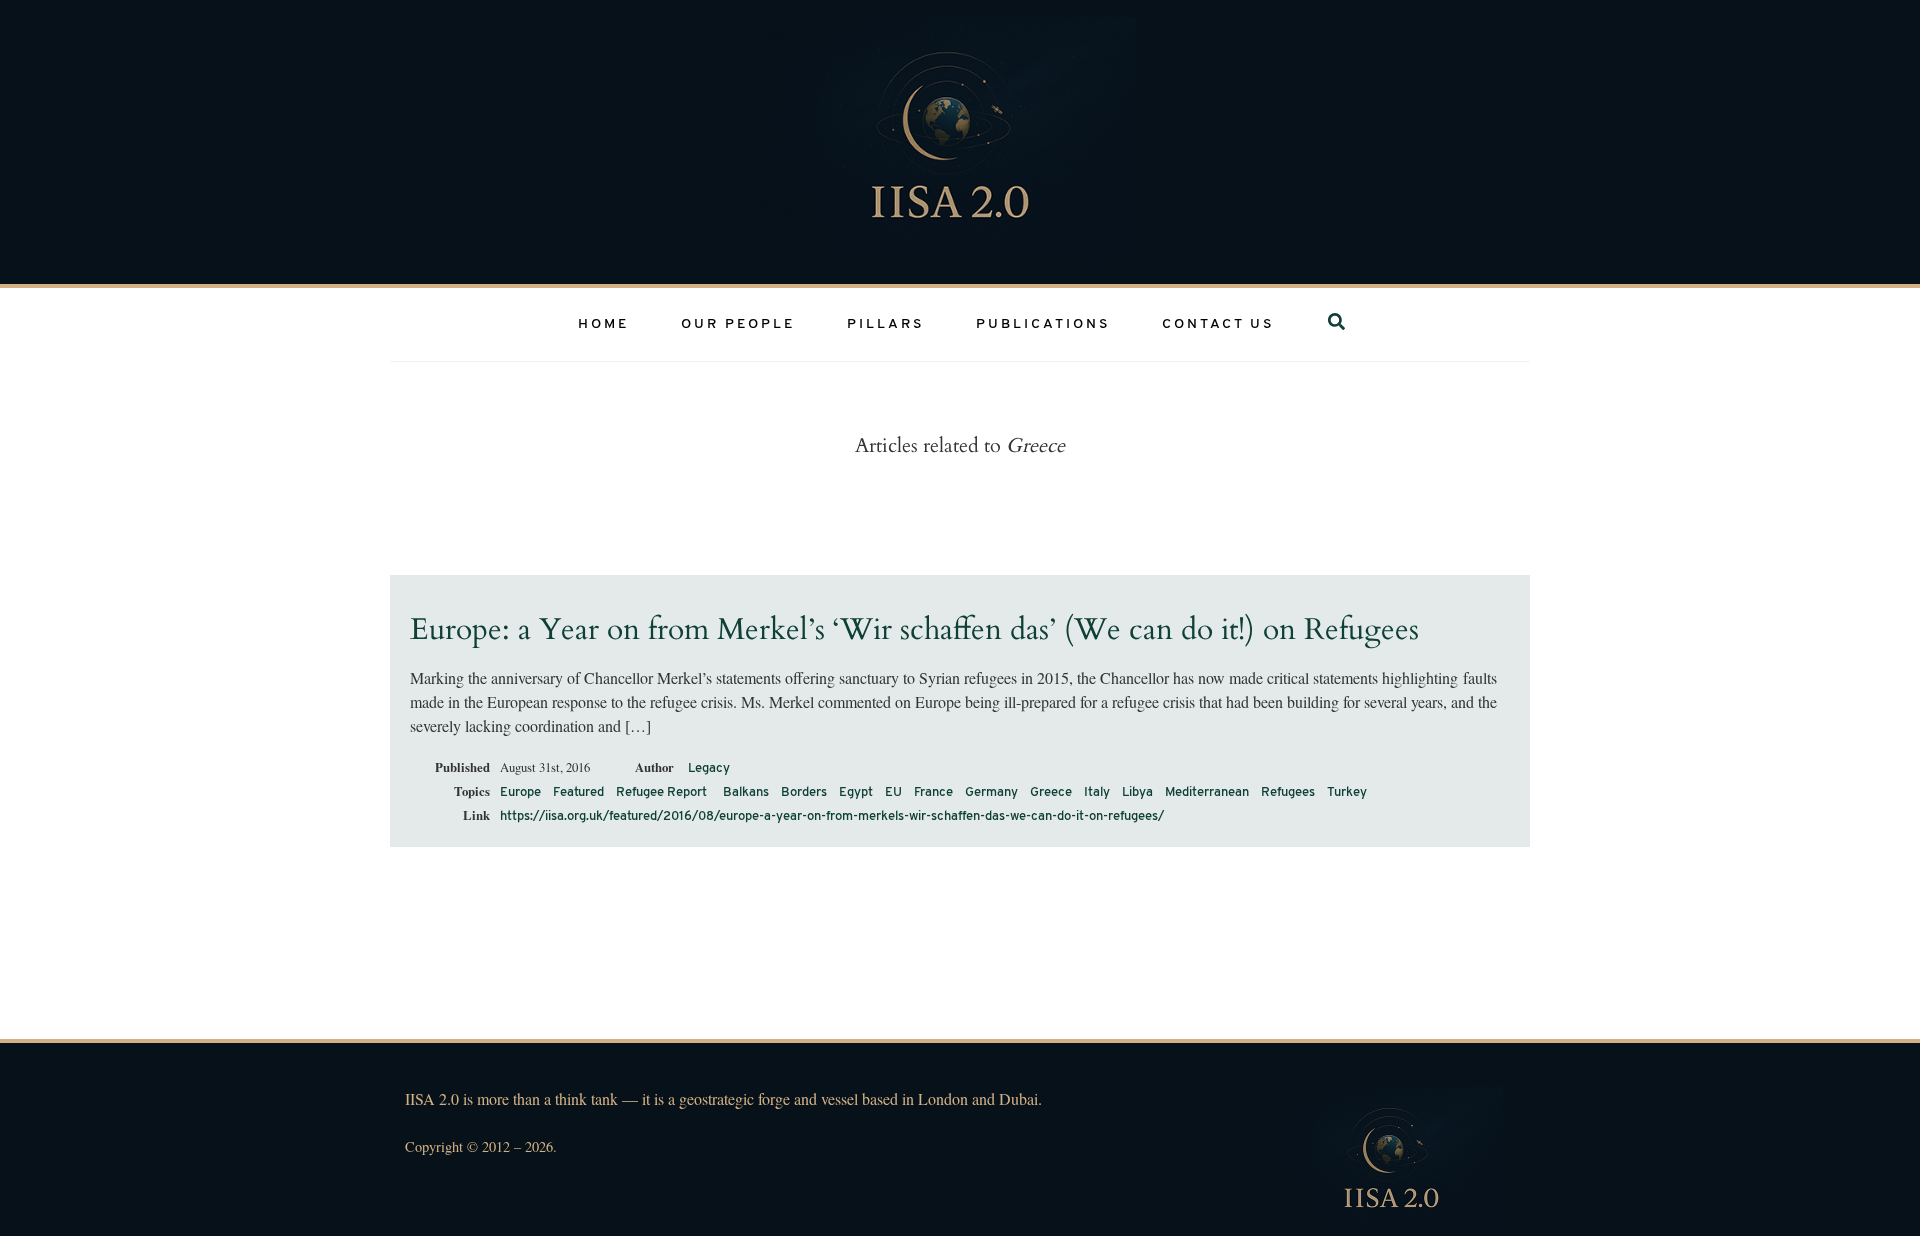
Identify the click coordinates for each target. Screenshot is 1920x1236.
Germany (991, 792)
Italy (1097, 792)
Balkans (746, 792)
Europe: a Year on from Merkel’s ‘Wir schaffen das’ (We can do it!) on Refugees (914, 629)
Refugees (1288, 792)
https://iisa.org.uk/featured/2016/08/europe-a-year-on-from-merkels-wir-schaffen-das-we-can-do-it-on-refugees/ (832, 816)
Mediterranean (1207, 792)
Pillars (885, 324)
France (933, 792)
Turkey (1347, 792)
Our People (738, 324)
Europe (520, 792)
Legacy (709, 768)
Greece (1051, 792)
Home (603, 324)
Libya (1137, 792)
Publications (1043, 324)
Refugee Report (661, 792)
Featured (578, 792)
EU (893, 792)
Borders (804, 792)
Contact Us (1218, 324)
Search (1342, 324)
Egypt (856, 792)
